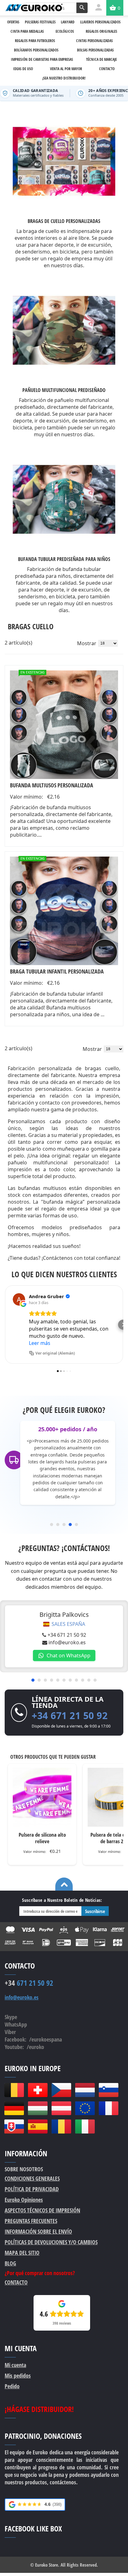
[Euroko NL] (85, 2090)
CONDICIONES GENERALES (32, 2178)
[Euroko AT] (61, 2108)
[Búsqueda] (82, 8)
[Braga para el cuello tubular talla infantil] (64, 911)
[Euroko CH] (38, 2090)
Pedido (12, 2386)
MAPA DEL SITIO (22, 2253)
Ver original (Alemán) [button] (55, 1353)
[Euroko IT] (85, 2127)
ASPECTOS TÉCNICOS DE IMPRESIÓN (42, 2210)
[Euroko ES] (38, 2127)
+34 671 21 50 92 (67, 1635)
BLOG (10, 2263)
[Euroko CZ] (61, 2090)
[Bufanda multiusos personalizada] (64, 725)
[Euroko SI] (108, 2090)
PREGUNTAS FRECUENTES (31, 2221)
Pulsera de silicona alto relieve (42, 1838)
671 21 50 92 (29, 1983)
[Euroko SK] (14, 2127)
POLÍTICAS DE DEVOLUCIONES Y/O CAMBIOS (51, 2242)
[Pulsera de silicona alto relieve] (42, 1797)
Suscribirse (95, 1911)
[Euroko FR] (108, 2108)
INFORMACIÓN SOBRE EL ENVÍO (38, 2231)
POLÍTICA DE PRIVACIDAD (32, 2189)
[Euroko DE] (14, 2108)
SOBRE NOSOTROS (24, 2169)
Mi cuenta (15, 2365)
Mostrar (87, 643)
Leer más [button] (40, 1343)
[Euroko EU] (85, 2108)
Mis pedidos (18, 2375)
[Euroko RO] (61, 2127)
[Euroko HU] (38, 2108)
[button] (5, 1325)
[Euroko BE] (14, 2090)
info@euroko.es (67, 1642)
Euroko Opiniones (24, 2200)
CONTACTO (16, 2282)
